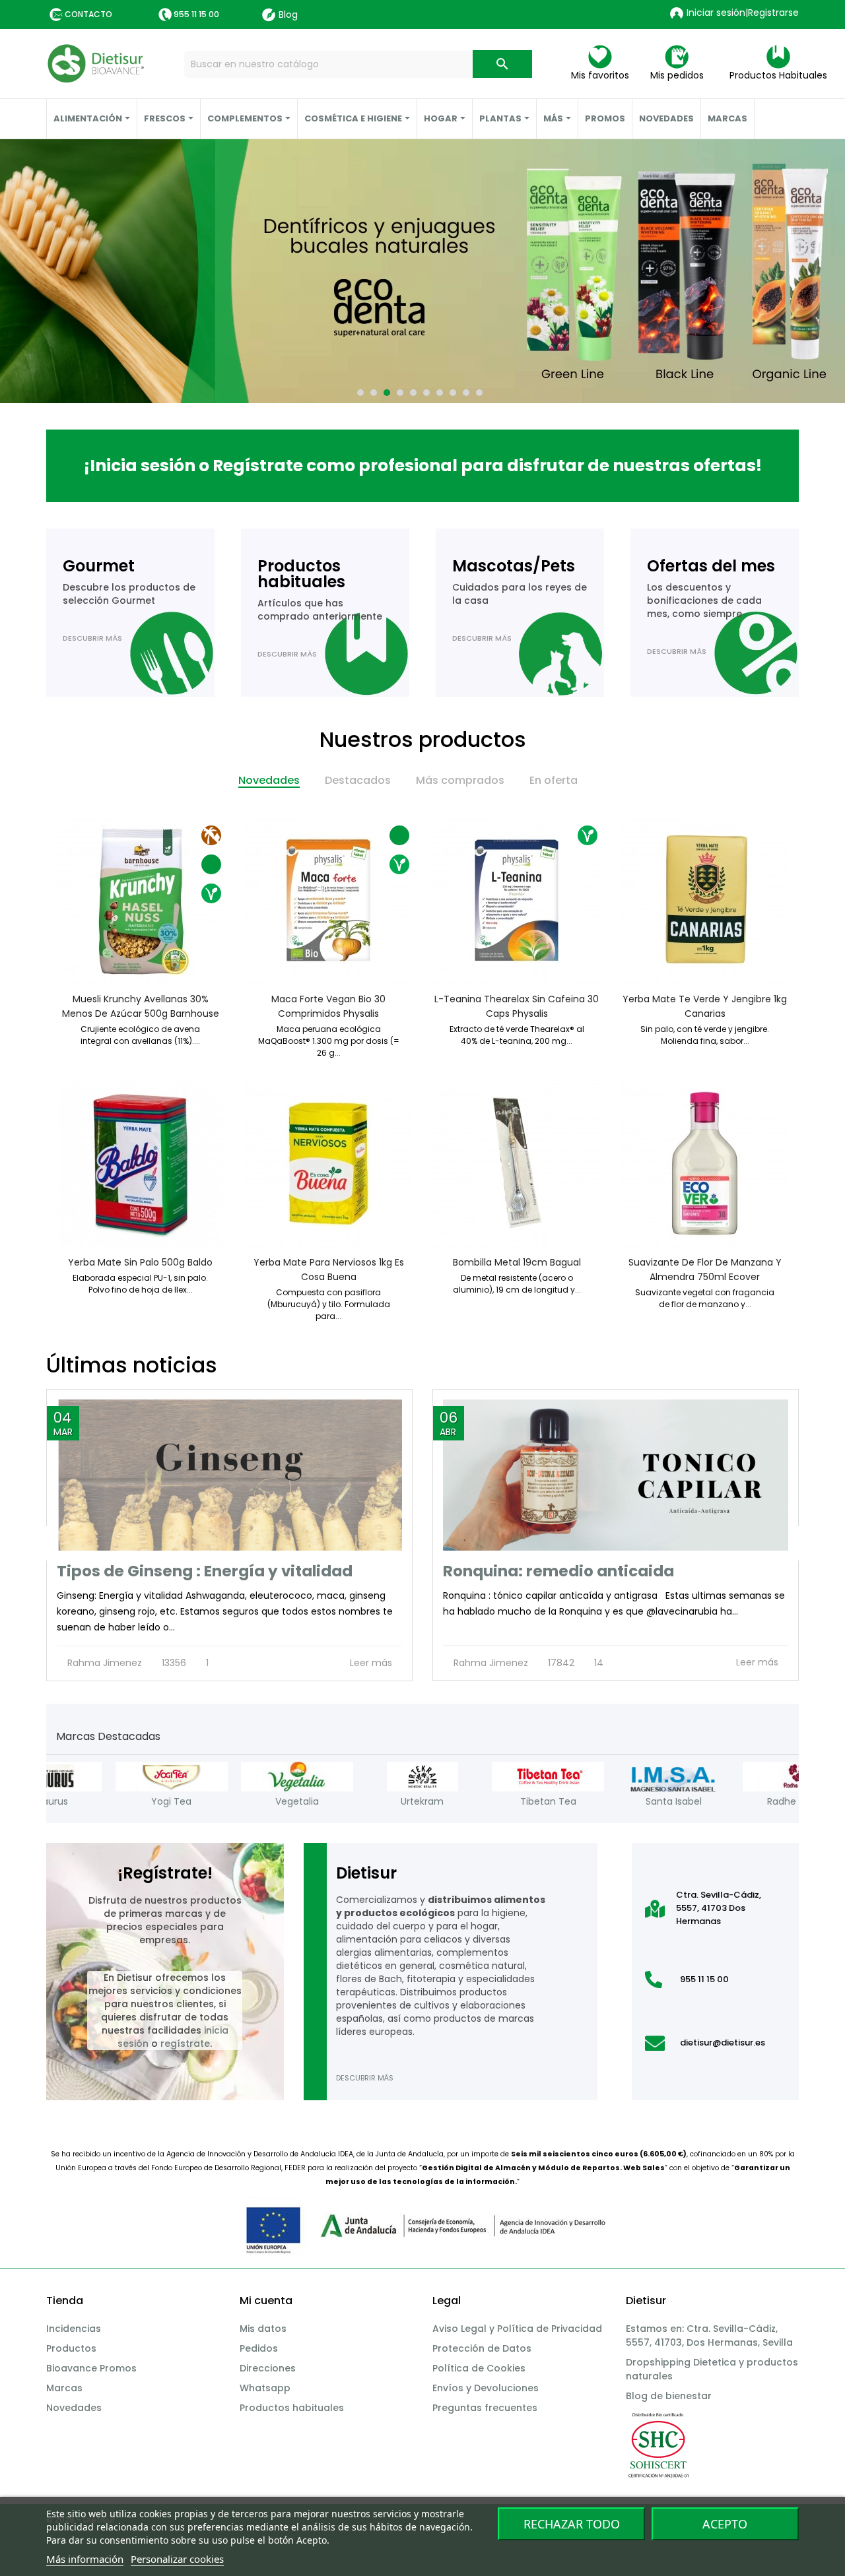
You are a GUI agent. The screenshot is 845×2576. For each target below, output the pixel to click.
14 (597, 1663)
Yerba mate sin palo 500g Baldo (140, 1262)
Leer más (372, 1663)
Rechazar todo (572, 2524)
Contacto (88, 14)
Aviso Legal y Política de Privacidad (517, 2329)
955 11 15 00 (196, 14)
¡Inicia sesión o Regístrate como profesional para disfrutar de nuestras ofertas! (423, 466)
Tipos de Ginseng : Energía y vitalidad (205, 1571)
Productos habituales (292, 2408)
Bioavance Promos (91, 2368)
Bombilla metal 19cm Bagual (517, 1262)
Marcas (64, 2388)
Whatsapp (265, 2388)
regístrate (185, 2044)
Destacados (358, 780)
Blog (288, 15)
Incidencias (74, 2329)
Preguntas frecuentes (485, 2408)
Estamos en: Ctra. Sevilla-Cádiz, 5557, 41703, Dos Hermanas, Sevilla (709, 2335)
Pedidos (259, 2348)
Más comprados (460, 780)
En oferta (554, 780)
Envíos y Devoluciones (486, 2388)
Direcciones (268, 2368)
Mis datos (263, 2329)
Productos (71, 2348)
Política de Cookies (479, 2368)
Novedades (269, 780)
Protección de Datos (482, 2348)
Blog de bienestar (669, 2396)
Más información (85, 2559)
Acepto (725, 2524)
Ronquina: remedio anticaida (558, 1571)
